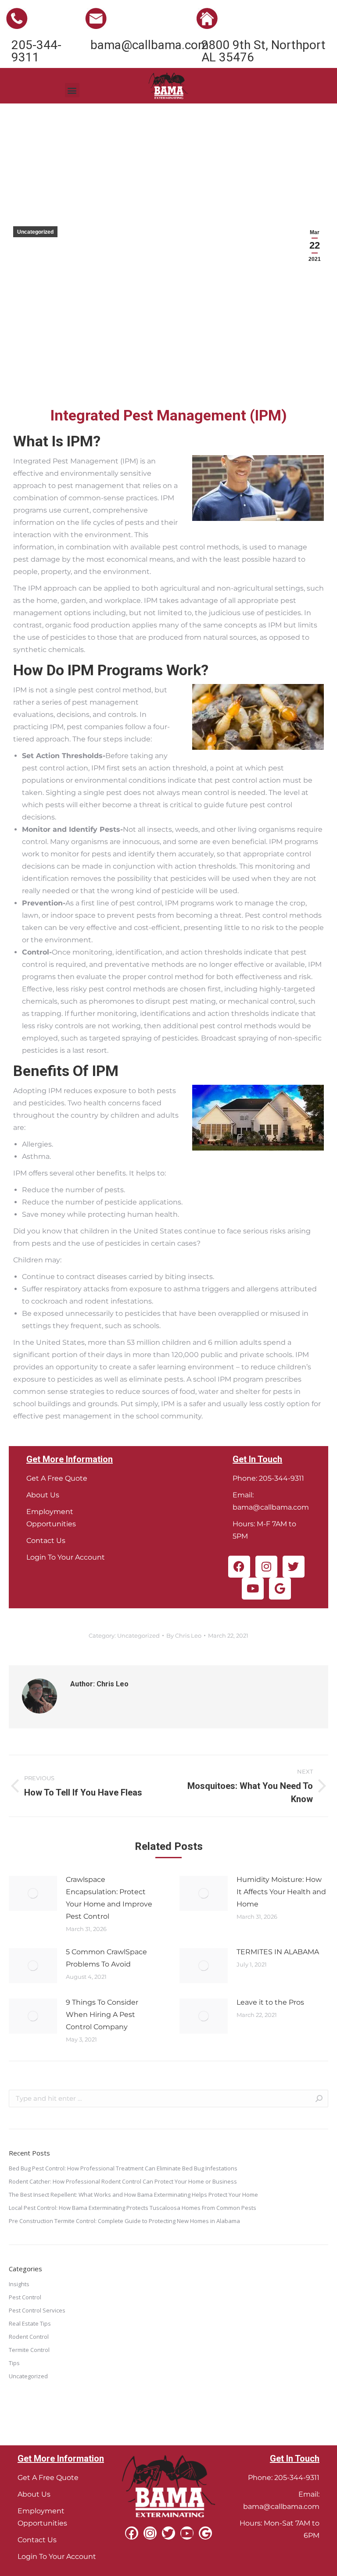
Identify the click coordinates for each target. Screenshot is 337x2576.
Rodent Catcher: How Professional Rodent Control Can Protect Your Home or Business (123, 2181)
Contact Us (46, 1541)
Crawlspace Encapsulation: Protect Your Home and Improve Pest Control (109, 1898)
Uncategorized (35, 232)
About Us (43, 1495)
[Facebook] (239, 1567)
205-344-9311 (281, 1478)
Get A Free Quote (57, 1478)
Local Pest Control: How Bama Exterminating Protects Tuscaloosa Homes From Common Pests (133, 2208)
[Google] (280, 1589)
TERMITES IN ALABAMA (278, 1952)
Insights (19, 2284)
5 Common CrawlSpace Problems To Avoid (106, 1958)
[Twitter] (294, 1567)
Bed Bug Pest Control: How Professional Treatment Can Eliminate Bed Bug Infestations (123, 2168)
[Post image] (33, 1893)
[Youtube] (253, 1589)
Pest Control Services (37, 2310)
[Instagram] (266, 1567)
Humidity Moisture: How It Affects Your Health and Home (281, 1892)
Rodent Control (29, 2337)
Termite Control (29, 2350)
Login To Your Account (66, 1557)
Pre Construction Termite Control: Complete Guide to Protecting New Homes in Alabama (124, 2221)
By (184, 1635)
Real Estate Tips (30, 2323)
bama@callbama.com (271, 1507)
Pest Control (25, 2297)
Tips (14, 2363)
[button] (72, 90)
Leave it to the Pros (270, 2002)
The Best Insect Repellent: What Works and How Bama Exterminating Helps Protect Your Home (133, 2195)
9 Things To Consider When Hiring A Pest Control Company (102, 2015)
